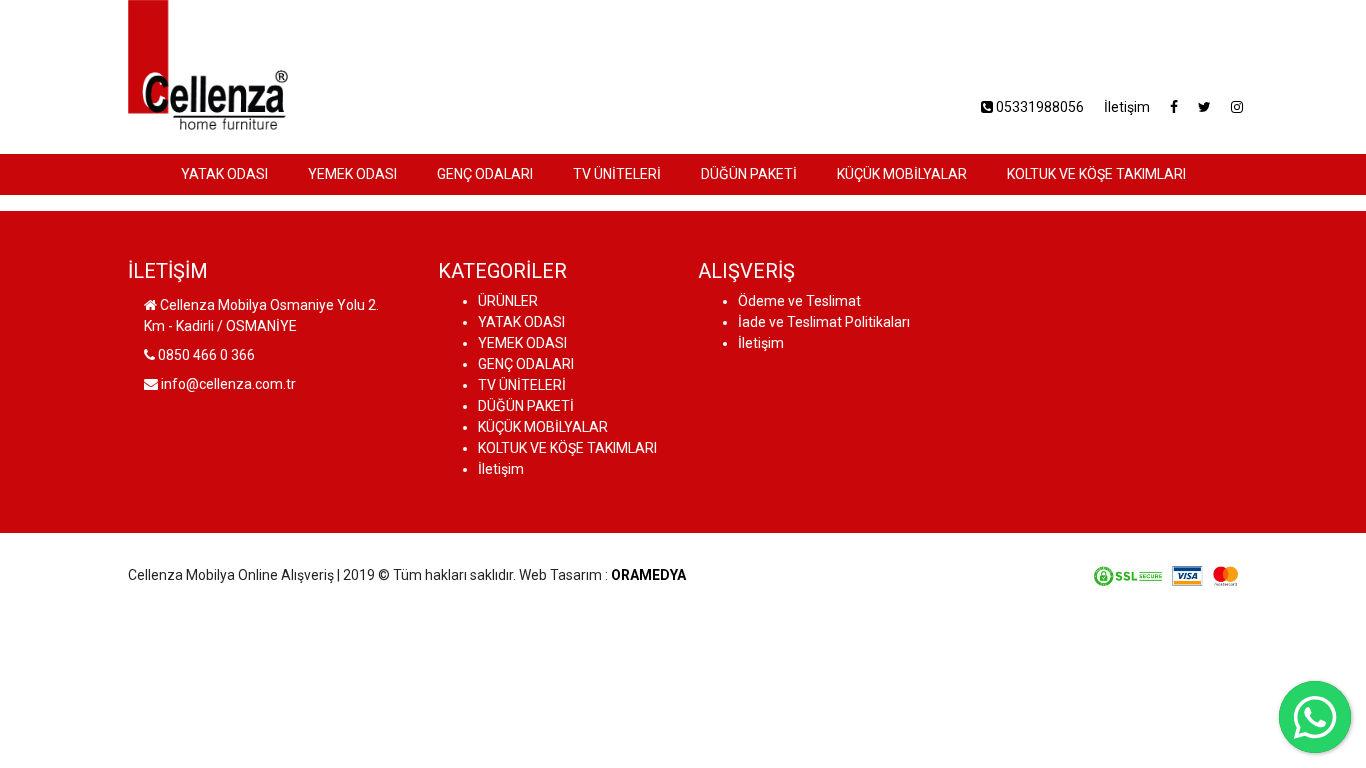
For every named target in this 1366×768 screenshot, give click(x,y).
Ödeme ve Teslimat (799, 301)
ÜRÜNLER (508, 301)
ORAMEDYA (648, 575)
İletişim (1127, 107)
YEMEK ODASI (352, 174)
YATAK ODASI (224, 174)
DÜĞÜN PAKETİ (749, 174)
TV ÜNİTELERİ (617, 174)
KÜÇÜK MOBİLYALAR (902, 174)
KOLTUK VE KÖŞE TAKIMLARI (1096, 174)
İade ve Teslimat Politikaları (824, 322)
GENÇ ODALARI (485, 174)
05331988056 (1038, 107)
